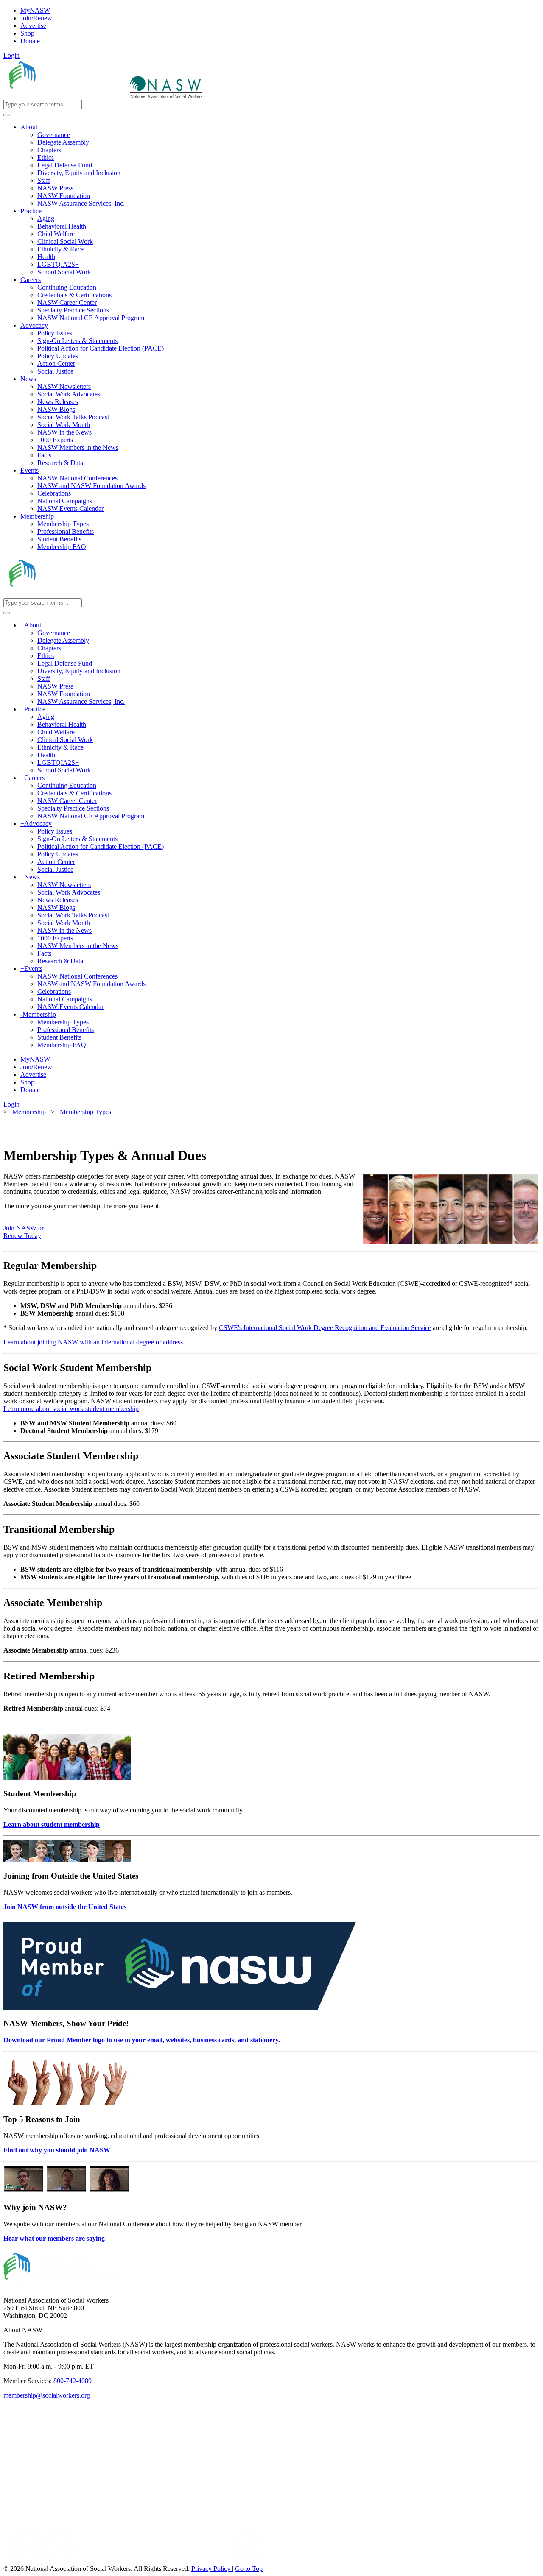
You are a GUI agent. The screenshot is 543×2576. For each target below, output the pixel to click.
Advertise (33, 26)
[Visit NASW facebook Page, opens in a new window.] (7, 2561)
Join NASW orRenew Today (24, 1232)
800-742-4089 (73, 2381)
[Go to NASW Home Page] (66, 96)
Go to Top (249, 2569)
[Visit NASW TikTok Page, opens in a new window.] (249, 2561)
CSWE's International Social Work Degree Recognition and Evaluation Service (325, 1328)
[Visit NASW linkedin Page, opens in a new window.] (27, 2561)
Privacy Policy (212, 2569)
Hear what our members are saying (54, 2238)
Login (11, 55)
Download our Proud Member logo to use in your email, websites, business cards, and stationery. (142, 2040)
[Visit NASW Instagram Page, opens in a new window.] (154, 2561)
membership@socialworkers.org (47, 2395)
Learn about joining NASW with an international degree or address (93, 1342)
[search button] (7, 115)
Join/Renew (36, 18)
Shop (27, 33)
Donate (30, 41)
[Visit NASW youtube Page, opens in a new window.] (59, 2561)
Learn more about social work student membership (71, 1409)
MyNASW (35, 10)
